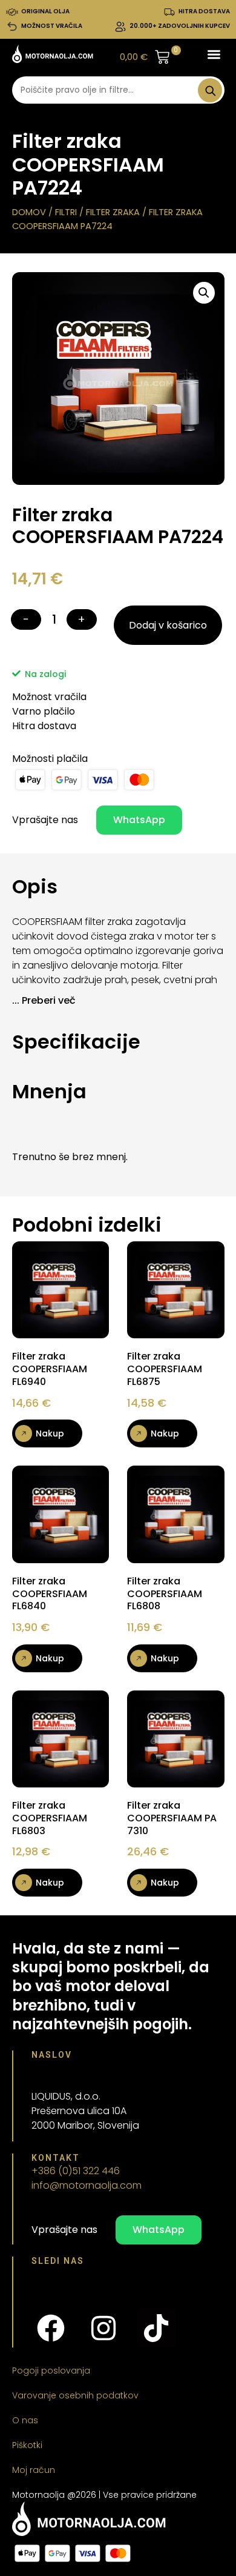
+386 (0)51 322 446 (76, 2171)
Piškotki (27, 2445)
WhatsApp (139, 820)
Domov (29, 212)
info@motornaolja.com (87, 2185)
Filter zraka (113, 212)
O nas (25, 2420)
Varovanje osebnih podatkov (75, 2395)
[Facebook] (51, 2328)
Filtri (66, 212)
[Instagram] (103, 2328)
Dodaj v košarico (168, 625)
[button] (214, 54)
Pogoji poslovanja (51, 2371)
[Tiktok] (156, 2328)
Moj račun (34, 2470)
